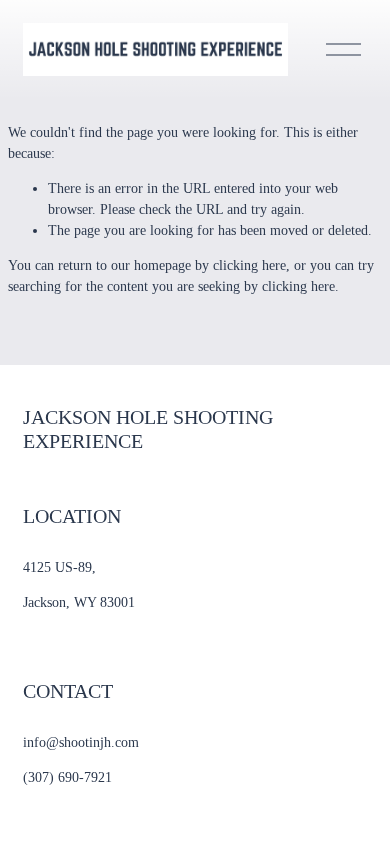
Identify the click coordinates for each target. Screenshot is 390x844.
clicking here (249, 265)
